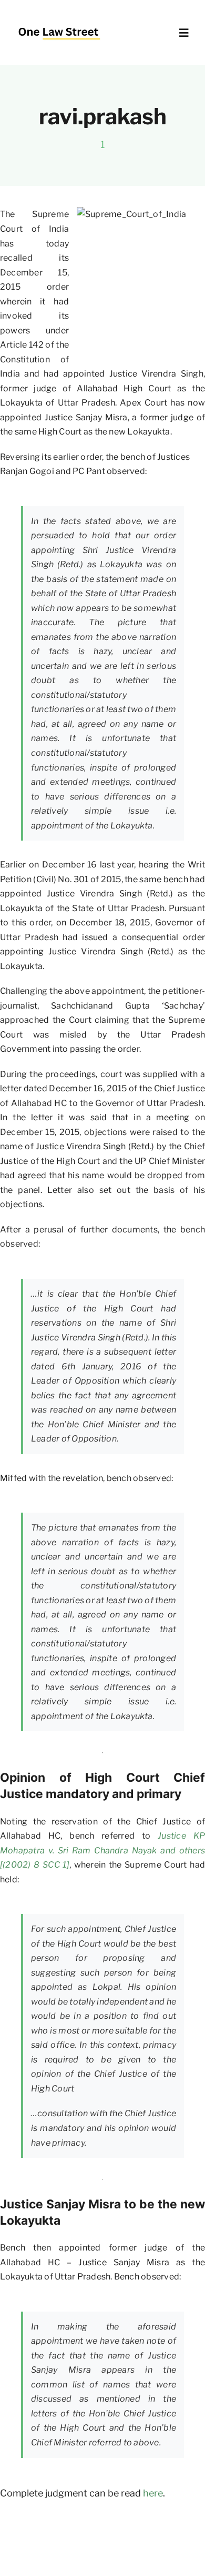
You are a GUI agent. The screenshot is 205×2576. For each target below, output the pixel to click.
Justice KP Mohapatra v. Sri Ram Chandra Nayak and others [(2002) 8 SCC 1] (102, 1850)
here (153, 2493)
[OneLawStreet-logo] (59, 23)
